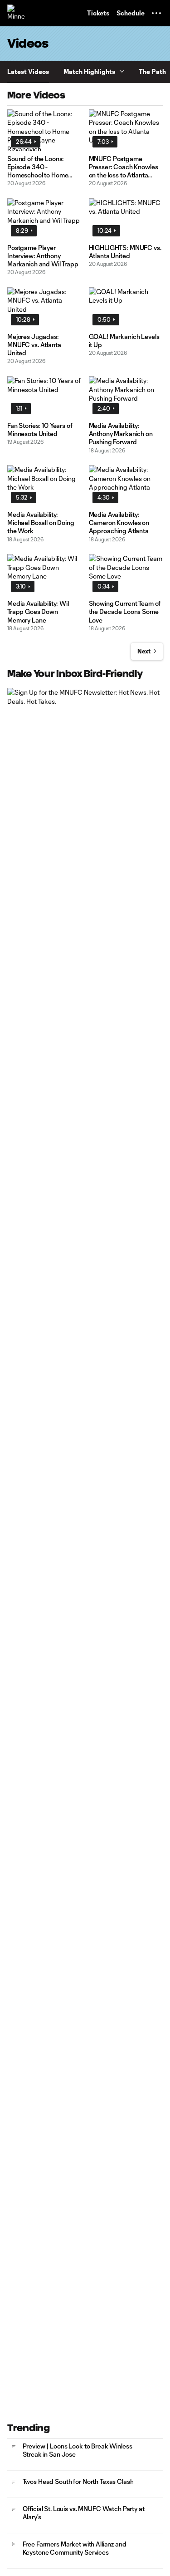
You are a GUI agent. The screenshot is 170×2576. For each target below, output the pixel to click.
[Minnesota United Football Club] (16, 13)
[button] (156, 13)
